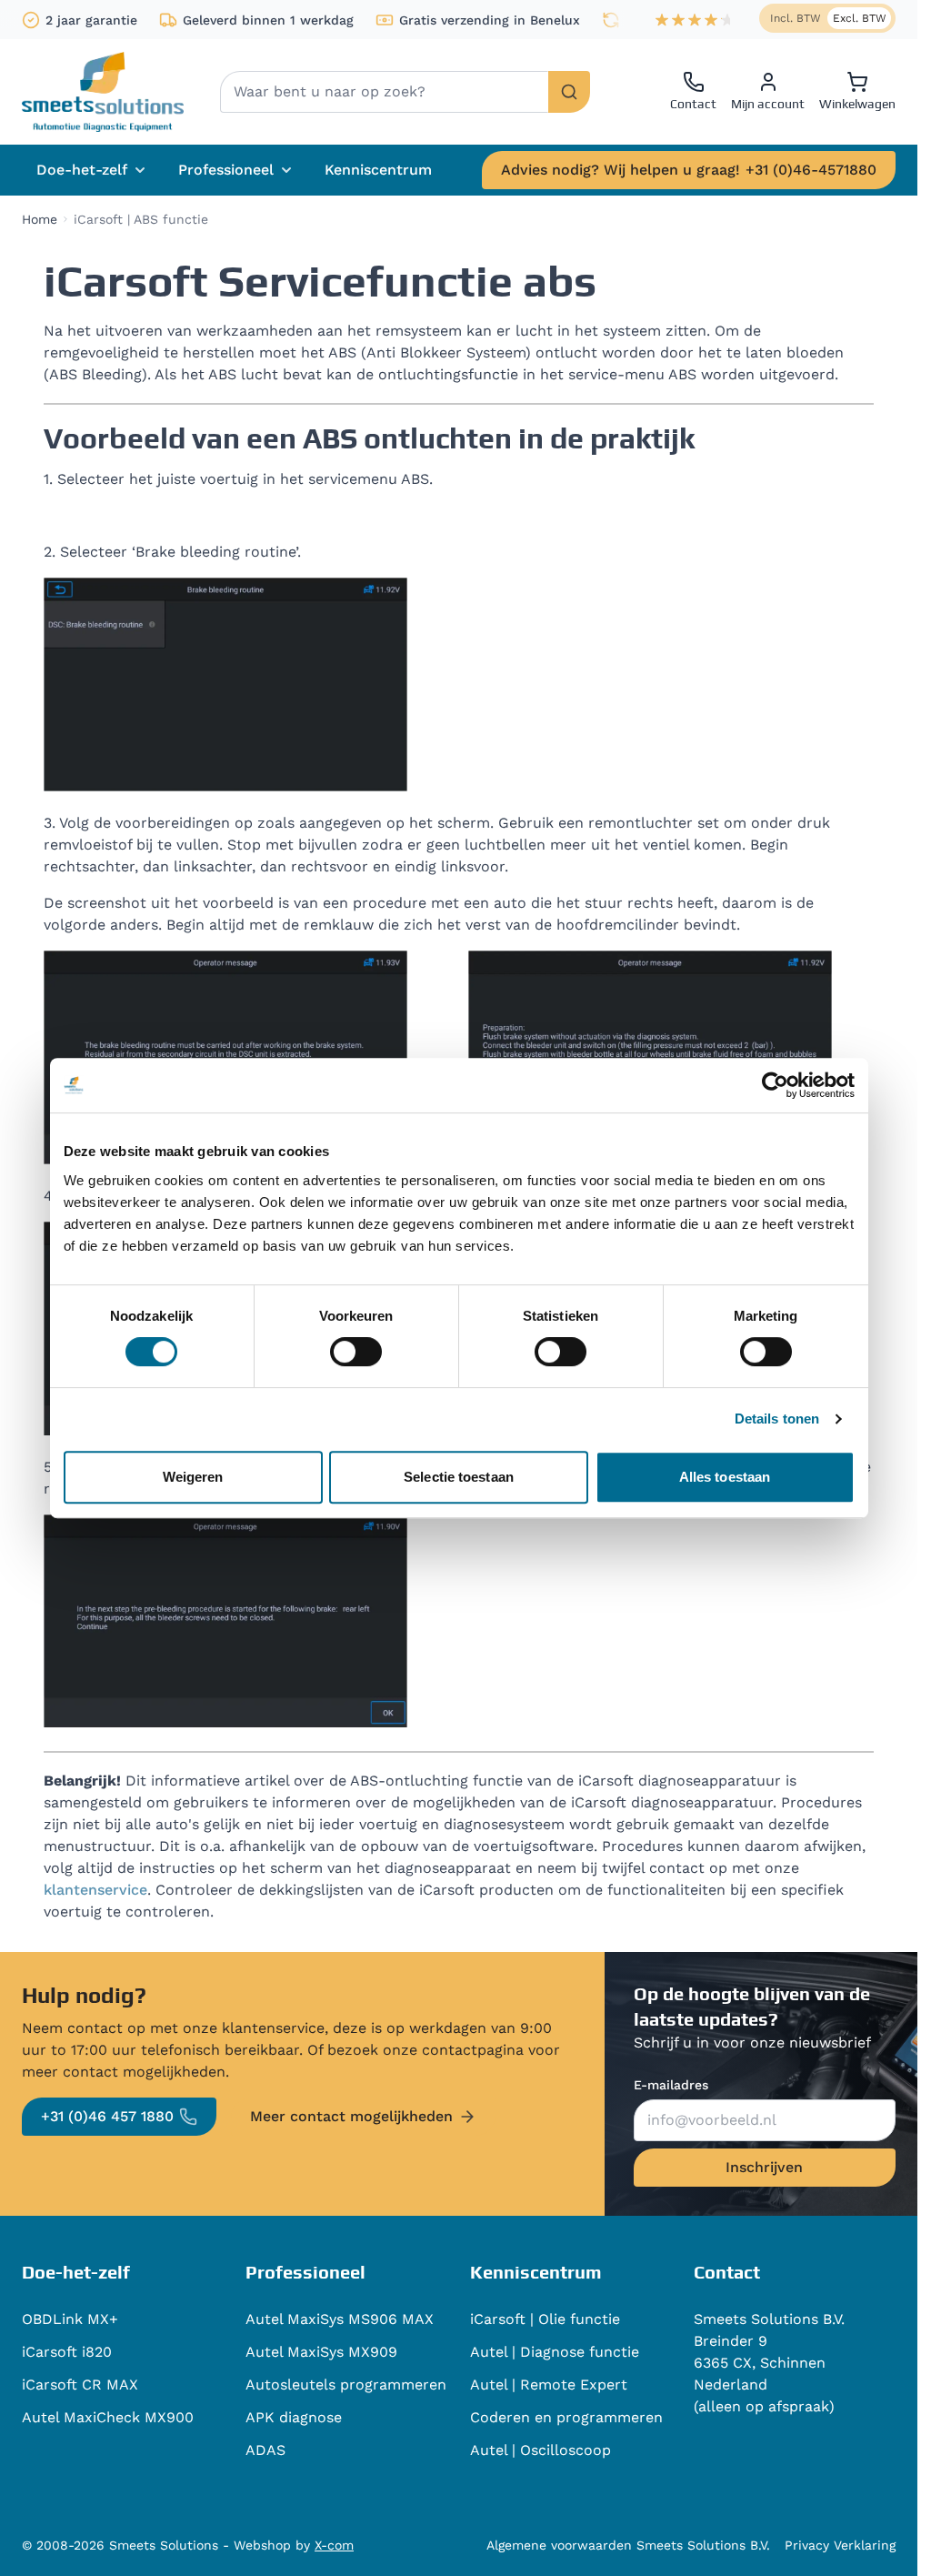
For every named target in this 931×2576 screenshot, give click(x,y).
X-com (334, 2545)
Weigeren (193, 1477)
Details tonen (777, 1419)
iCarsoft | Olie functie (545, 2319)
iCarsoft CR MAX (80, 2385)
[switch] (356, 1352)
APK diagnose (294, 2417)
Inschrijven (764, 2167)
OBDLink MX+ (70, 2319)
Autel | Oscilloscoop (541, 2450)
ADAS (265, 2450)
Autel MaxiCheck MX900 (108, 2417)
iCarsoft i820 (67, 2352)
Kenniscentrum (378, 170)
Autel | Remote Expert (549, 2385)
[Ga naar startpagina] (103, 92)
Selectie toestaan (459, 1477)
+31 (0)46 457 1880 (107, 2116)
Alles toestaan (725, 1477)
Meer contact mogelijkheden (351, 2116)
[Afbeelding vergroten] (225, 684)
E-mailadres (671, 2085)
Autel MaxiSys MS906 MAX (340, 2319)
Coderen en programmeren (566, 2417)
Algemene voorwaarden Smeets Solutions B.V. (628, 2545)
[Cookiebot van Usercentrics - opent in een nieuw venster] (775, 1085)
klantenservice (95, 1890)
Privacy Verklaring (840, 2545)
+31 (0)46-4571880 (689, 170)
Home (40, 219)
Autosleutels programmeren (346, 2385)
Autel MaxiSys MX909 (321, 2352)
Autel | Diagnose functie (555, 2352)
